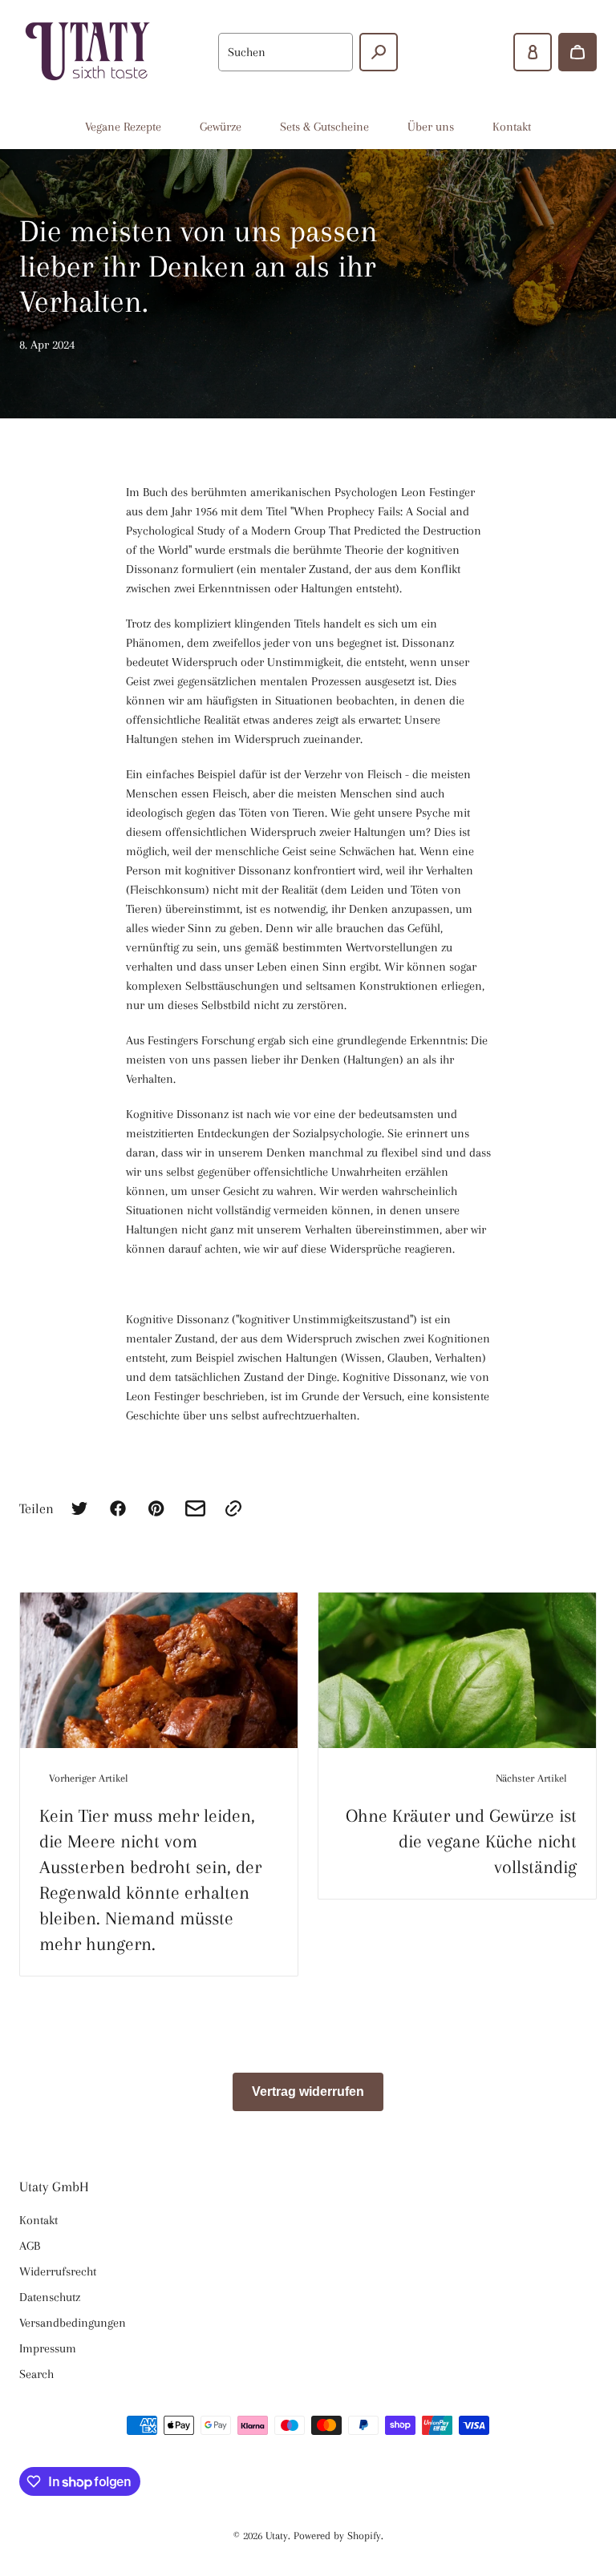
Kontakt (512, 127)
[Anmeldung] (533, 52)
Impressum (48, 2348)
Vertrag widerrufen (308, 2091)
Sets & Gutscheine (324, 127)
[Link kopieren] (233, 1508)
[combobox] (286, 52)
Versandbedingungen (73, 2323)
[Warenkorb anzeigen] (577, 52)
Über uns (431, 127)
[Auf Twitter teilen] (79, 1508)
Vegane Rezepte (123, 127)
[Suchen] (379, 52)
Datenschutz (50, 2297)
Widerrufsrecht (58, 2271)
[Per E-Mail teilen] (195, 1508)
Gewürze (221, 127)
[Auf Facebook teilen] (118, 1508)
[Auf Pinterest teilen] (156, 1508)
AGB (30, 2246)
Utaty (277, 2536)
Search (36, 2374)
